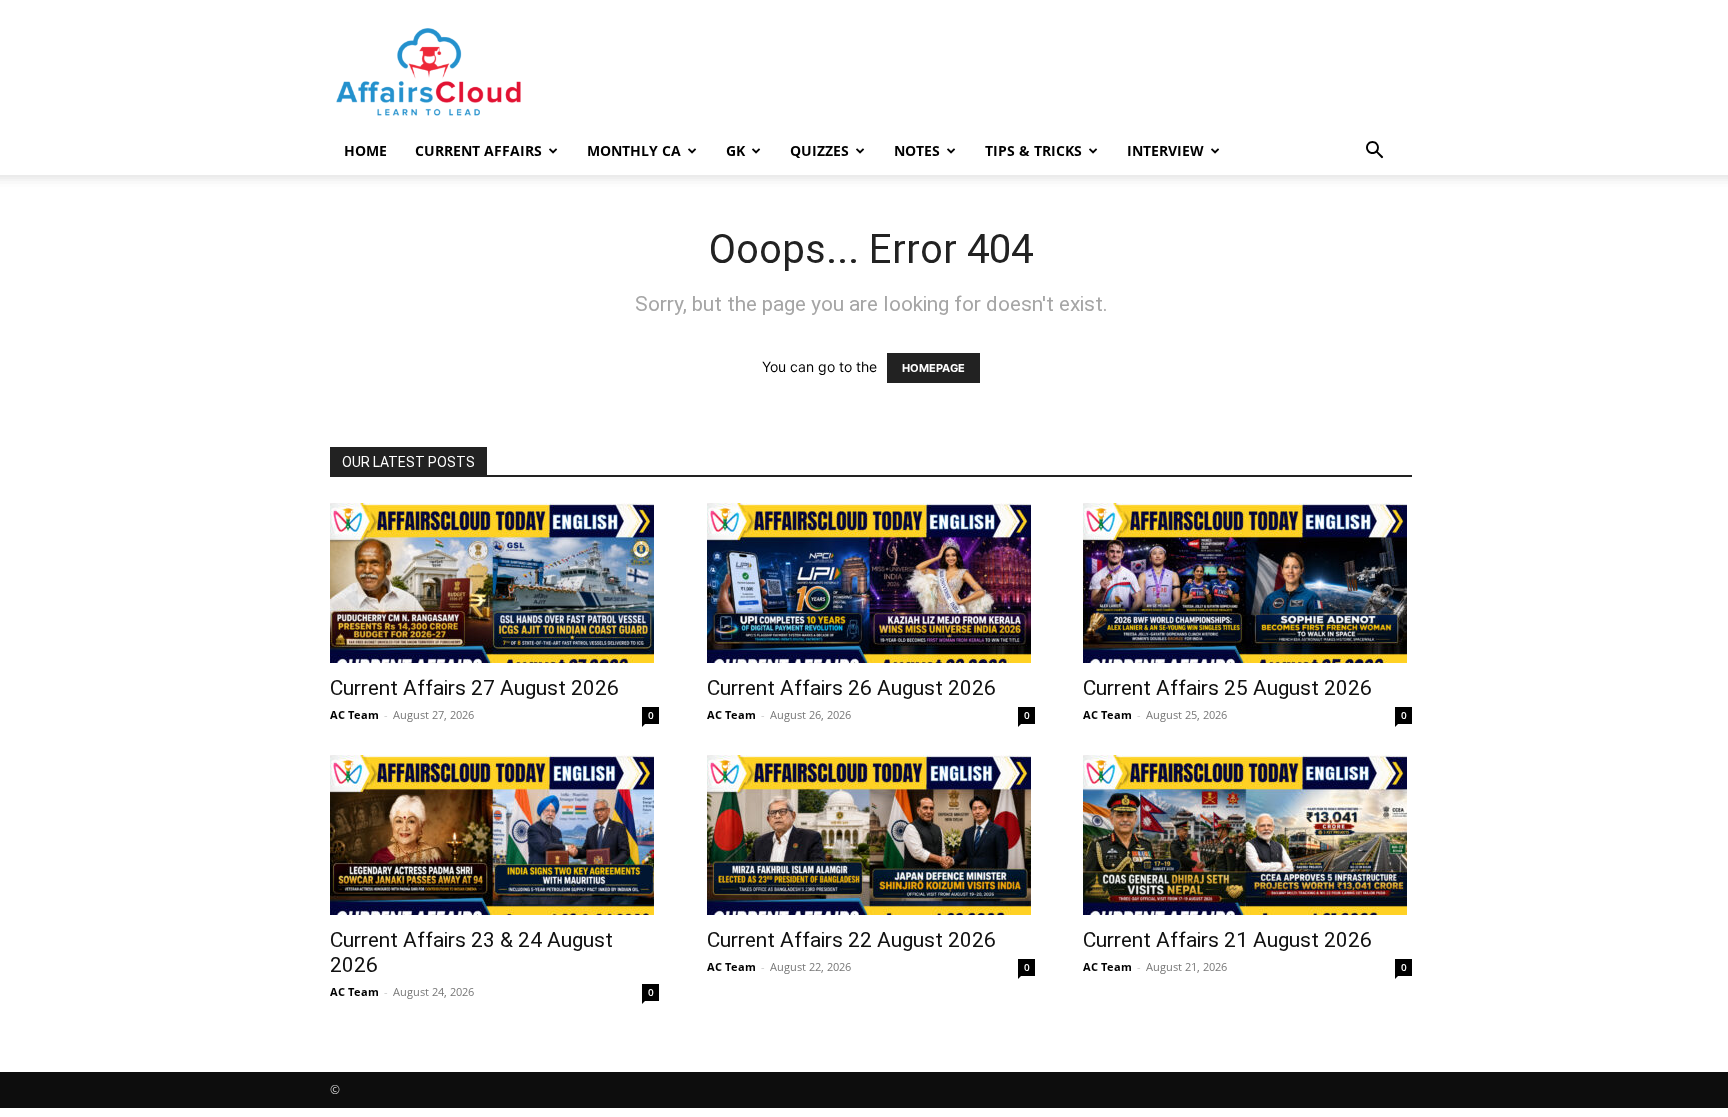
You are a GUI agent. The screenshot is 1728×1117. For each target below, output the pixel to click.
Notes (917, 150)
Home (365, 150)
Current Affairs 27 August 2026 (474, 688)
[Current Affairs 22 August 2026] (871, 835)
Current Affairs (478, 150)
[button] (1374, 152)
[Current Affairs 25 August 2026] (1247, 583)
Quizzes (819, 150)
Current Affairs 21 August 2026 (1227, 940)
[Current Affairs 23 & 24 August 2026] (494, 835)
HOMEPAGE (933, 368)
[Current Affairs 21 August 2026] (1247, 835)
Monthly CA (634, 150)
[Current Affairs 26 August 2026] (871, 583)
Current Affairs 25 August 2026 (1227, 688)
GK (735, 150)
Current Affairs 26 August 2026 (851, 688)
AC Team (354, 714)
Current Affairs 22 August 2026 (851, 940)
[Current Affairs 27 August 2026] (494, 583)
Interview (1165, 150)
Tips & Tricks (1033, 150)
